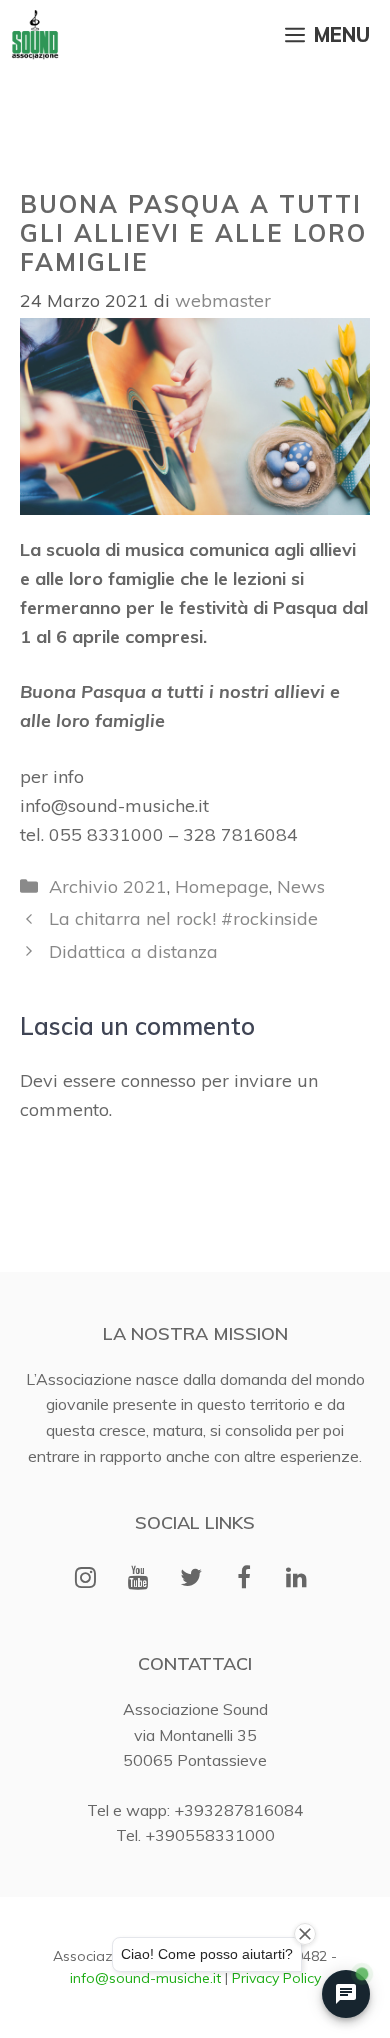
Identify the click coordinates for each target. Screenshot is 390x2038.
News (301, 886)
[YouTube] (138, 1579)
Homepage (222, 886)
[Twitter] (191, 1579)
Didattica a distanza (133, 951)
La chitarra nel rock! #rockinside (183, 918)
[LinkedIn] (296, 1579)
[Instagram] (85, 1579)
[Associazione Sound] (35, 35)
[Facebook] (243, 1579)
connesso (158, 1080)
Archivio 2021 (108, 886)
